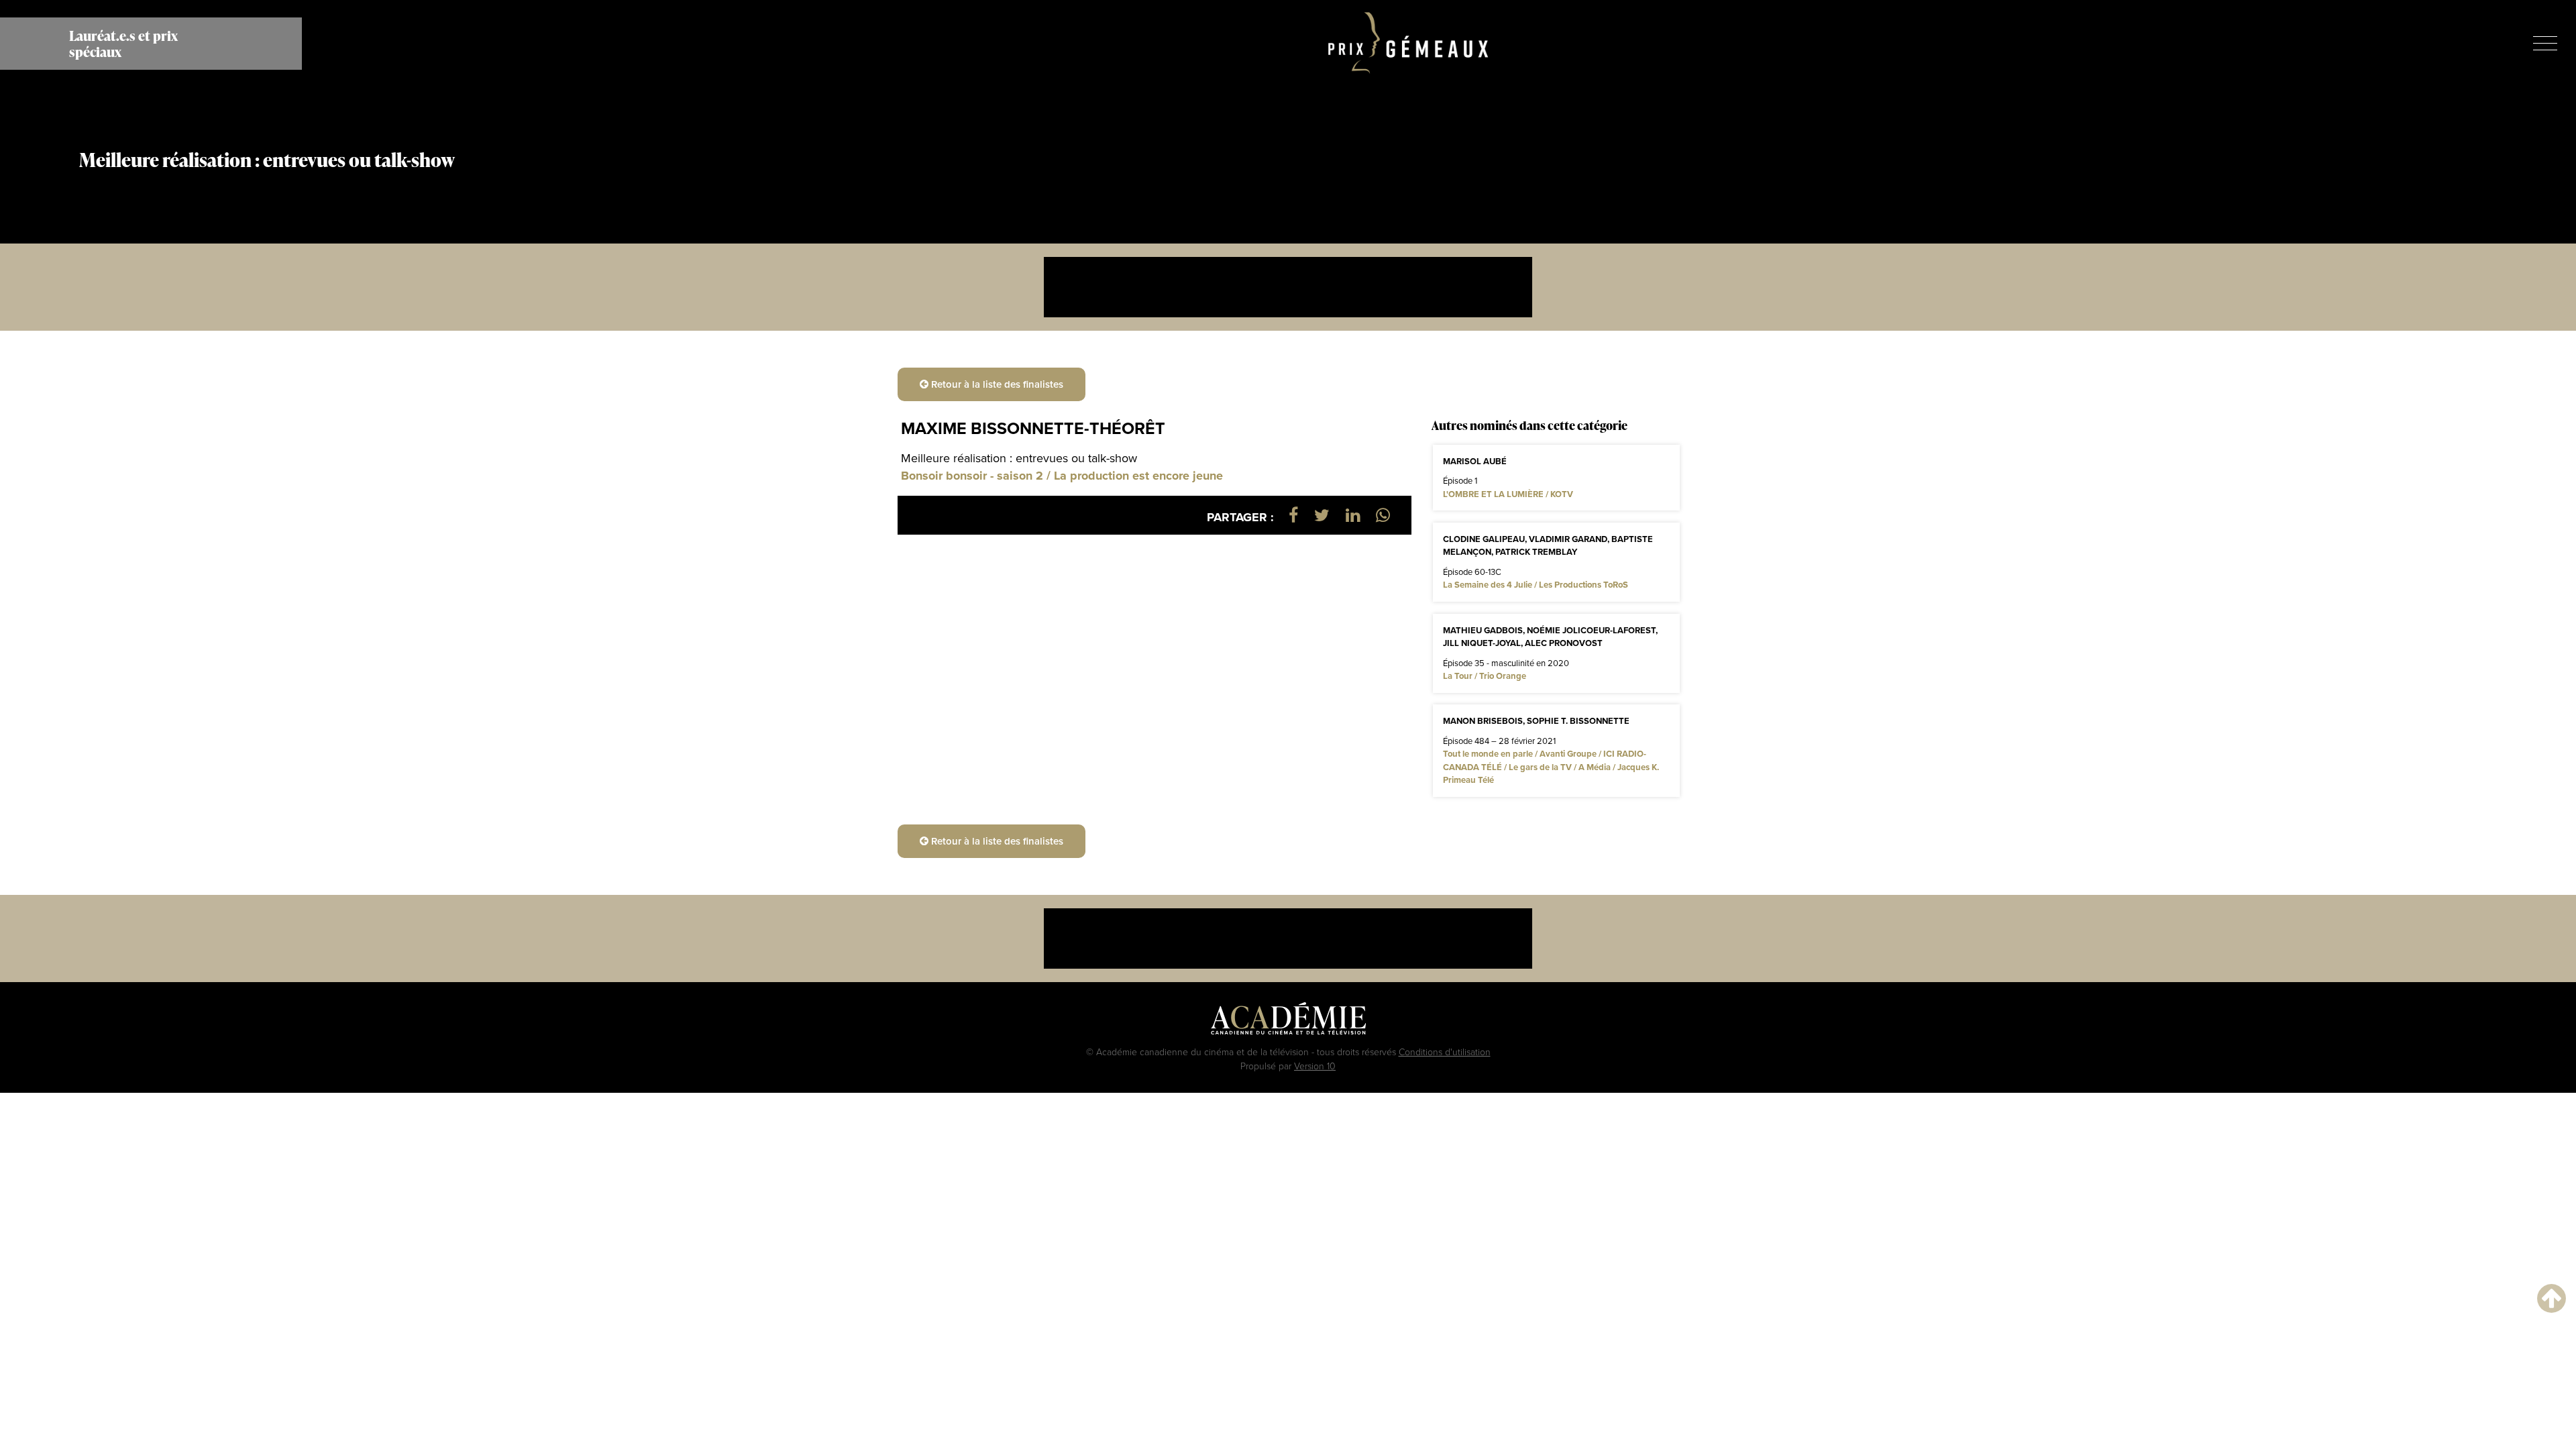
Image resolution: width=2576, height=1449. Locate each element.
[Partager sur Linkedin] (1353, 515)
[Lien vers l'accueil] (1408, 44)
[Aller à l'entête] (2552, 1298)
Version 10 (1315, 1066)
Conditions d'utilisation (1445, 1052)
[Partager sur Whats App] (1383, 515)
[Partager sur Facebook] (1293, 515)
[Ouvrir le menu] (2545, 43)
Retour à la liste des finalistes (996, 384)
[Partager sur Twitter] (1322, 515)
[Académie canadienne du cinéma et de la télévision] (1288, 1022)
